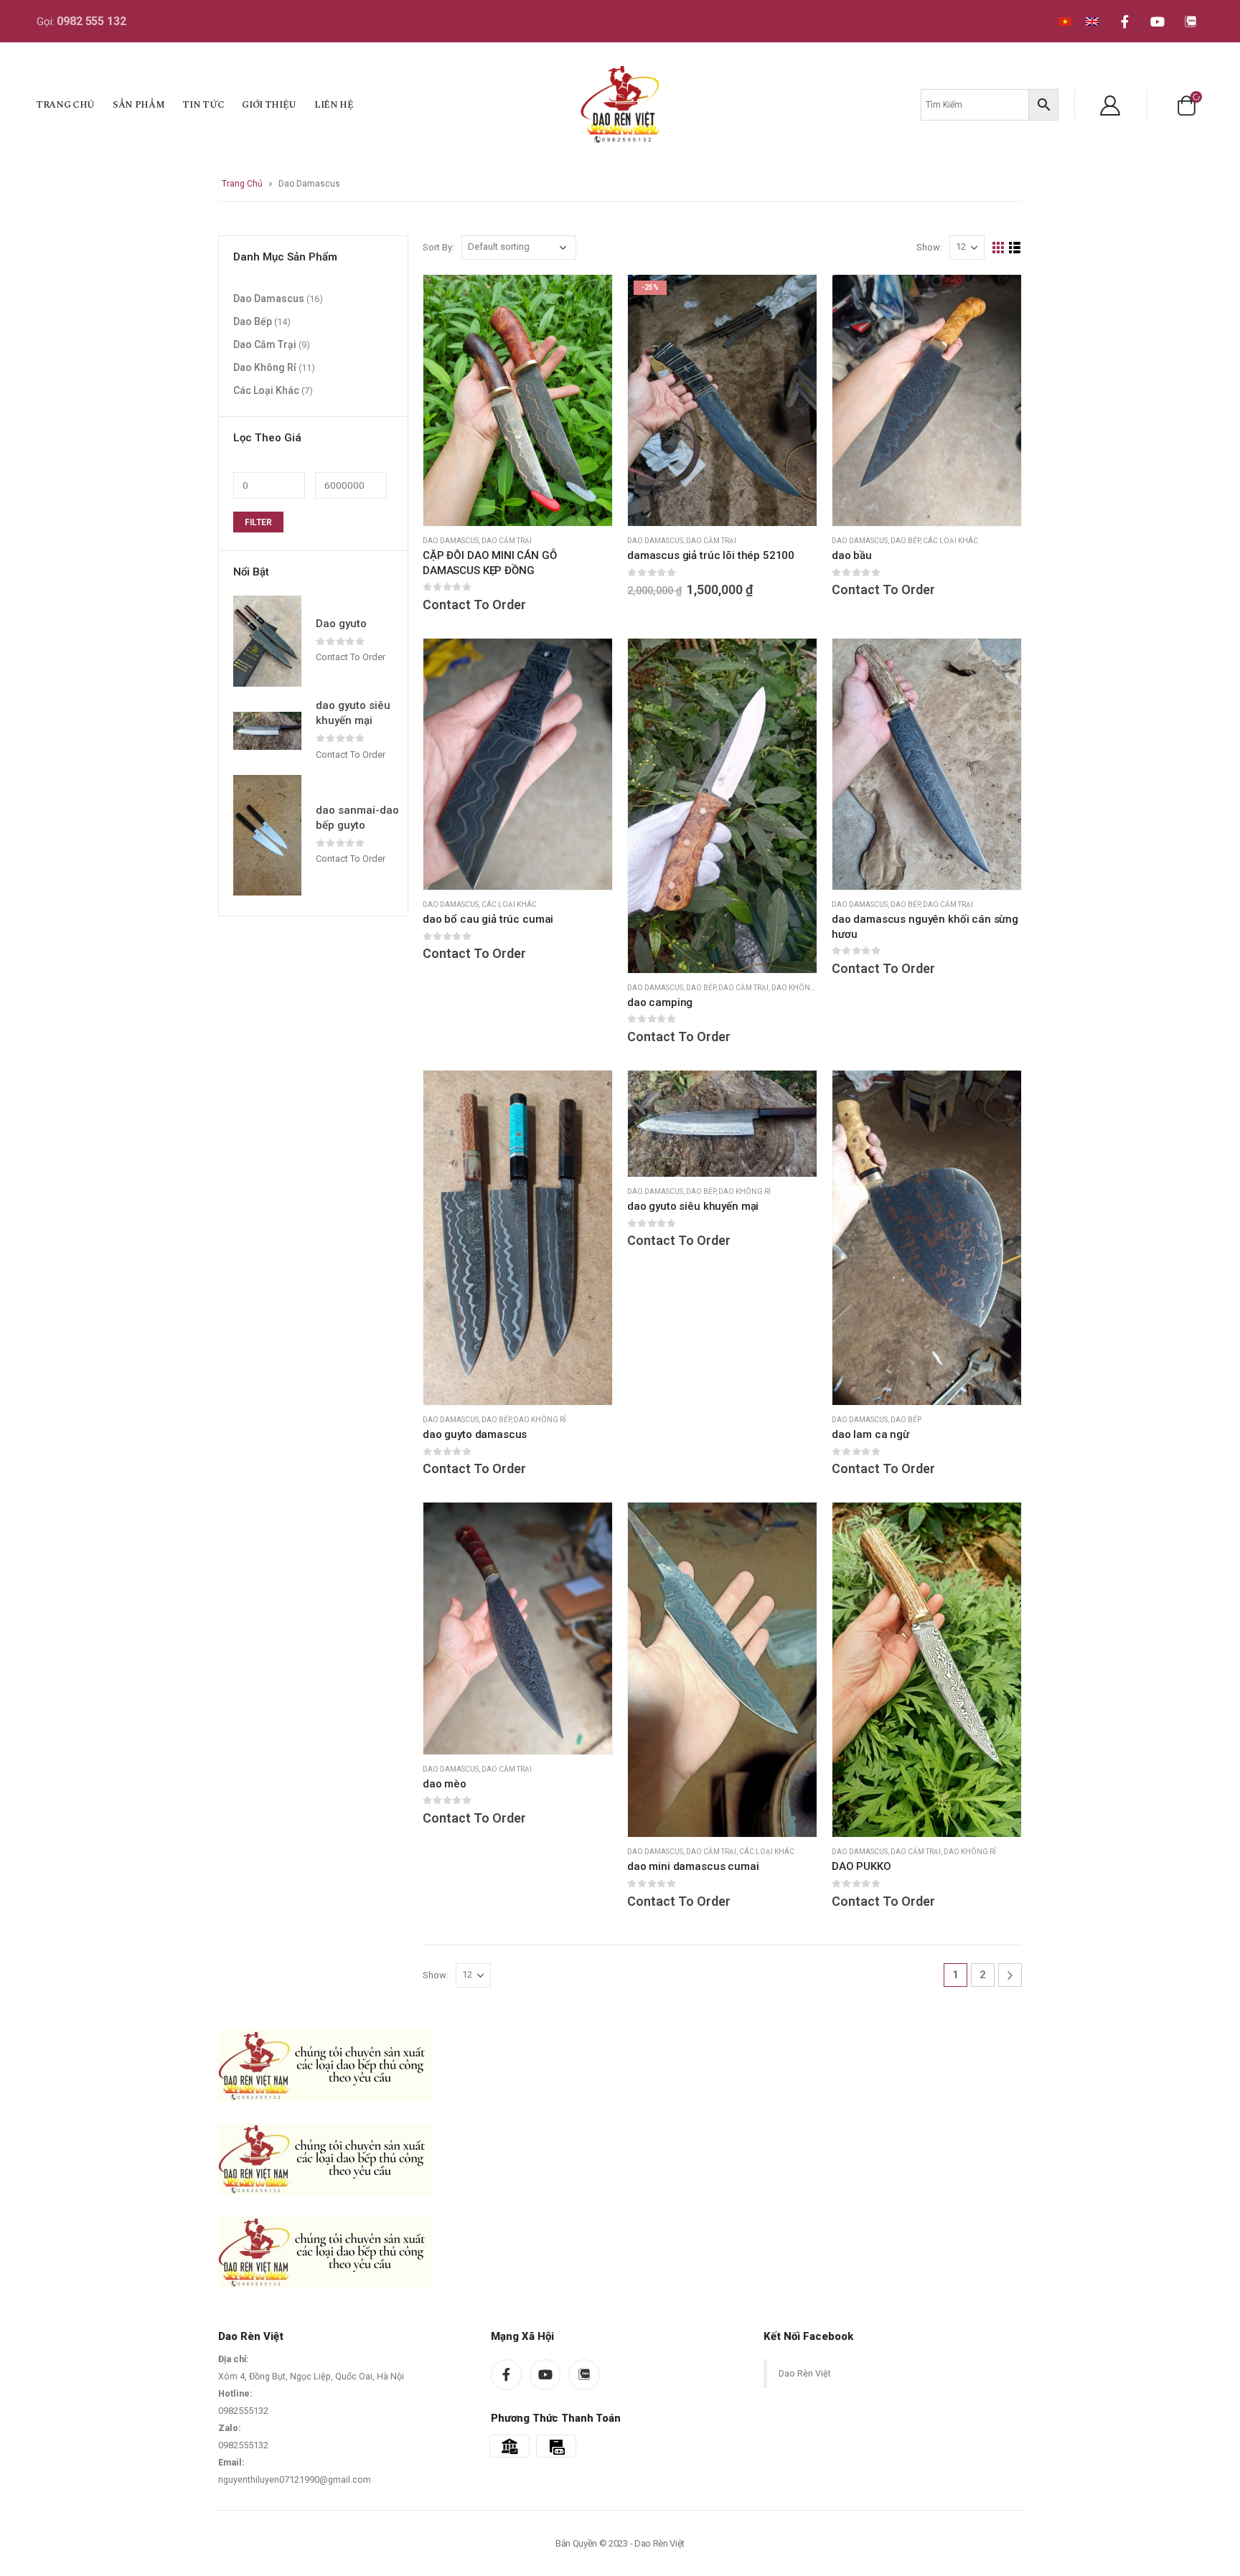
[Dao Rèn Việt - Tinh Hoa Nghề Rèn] (620, 104)
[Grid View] (999, 248)
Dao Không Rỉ (798, 988)
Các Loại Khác (950, 541)
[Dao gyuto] (267, 641)
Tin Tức (203, 105)
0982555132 (243, 2411)
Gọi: (81, 22)
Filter (258, 522)
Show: (929, 247)
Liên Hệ (334, 105)
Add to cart (793, 299)
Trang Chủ (65, 105)
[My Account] (1110, 105)
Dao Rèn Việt (805, 2373)
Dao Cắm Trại (507, 541)
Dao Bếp (905, 541)
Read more (588, 299)
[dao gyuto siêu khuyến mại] (267, 731)
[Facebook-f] (1124, 22)
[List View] (1015, 248)
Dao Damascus (451, 541)
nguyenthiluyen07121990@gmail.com (295, 2479)
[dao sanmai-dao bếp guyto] (267, 835)
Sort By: (438, 247)
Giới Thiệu (269, 105)
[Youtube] (1157, 22)
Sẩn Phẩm (138, 105)
